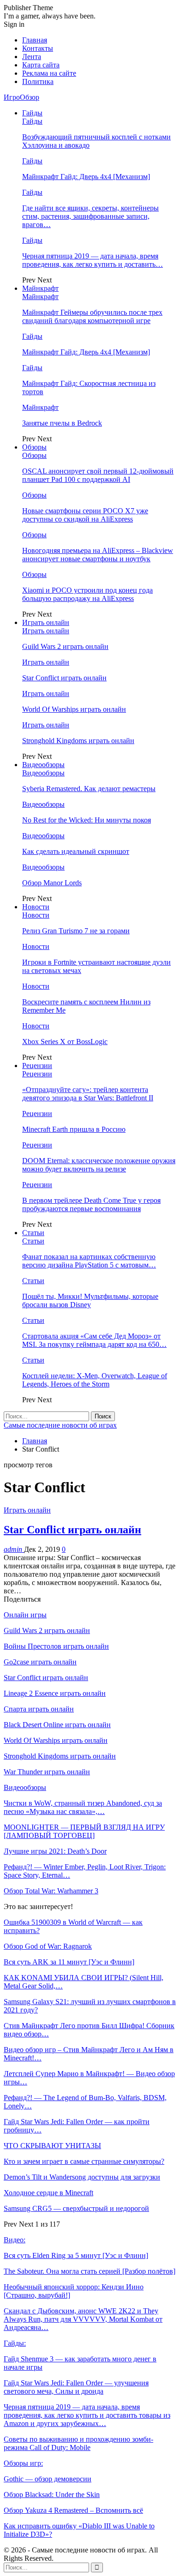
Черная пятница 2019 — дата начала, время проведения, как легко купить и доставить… (93, 260)
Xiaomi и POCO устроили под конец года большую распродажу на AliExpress (87, 594)
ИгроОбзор (21, 97)
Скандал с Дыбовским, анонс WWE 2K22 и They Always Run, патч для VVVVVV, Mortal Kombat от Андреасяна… (83, 2319)
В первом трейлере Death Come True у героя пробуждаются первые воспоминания (91, 1204)
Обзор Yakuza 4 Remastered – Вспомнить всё (73, 2510)
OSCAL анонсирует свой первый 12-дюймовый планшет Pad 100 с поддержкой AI (98, 475)
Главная (35, 40)
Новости (36, 907)
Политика (38, 81)
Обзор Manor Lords (52, 883)
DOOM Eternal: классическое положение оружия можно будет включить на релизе (99, 1165)
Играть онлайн (46, 622)
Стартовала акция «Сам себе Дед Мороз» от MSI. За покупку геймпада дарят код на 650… (94, 1340)
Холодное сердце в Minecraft (48, 2193)
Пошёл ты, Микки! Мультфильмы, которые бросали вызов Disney (90, 1300)
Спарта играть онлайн (39, 1709)
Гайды (32, 113)
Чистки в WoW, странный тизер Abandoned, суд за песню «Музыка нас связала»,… (83, 1807)
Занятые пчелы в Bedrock (62, 423)
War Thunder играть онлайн (47, 1772)
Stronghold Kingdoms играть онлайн (78, 741)
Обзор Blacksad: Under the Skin (52, 2495)
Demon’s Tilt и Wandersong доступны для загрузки (82, 2177)
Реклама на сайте (49, 73)
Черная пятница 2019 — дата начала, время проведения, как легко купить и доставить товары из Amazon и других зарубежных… (87, 2415)
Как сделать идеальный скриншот (76, 851)
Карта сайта (41, 65)
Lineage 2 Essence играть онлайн (55, 1693)
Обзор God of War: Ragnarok (48, 1946)
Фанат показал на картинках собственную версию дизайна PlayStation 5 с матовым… (89, 1261)
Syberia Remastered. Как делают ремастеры (89, 789)
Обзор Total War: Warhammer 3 (51, 1891)
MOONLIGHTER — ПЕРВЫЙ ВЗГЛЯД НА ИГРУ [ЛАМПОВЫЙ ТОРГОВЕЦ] (84, 1831)
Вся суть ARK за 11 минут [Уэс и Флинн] (69, 1962)
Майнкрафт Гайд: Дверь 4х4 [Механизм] (86, 177)
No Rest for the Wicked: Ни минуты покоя (87, 820)
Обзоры (34, 447)
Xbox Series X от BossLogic (65, 1042)
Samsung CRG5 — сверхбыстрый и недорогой (76, 2208)
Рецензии (37, 1066)
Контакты (38, 48)
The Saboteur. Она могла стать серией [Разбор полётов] (90, 2271)
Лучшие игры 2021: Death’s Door (55, 1851)
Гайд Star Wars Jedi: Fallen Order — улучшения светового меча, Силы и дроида (76, 2387)
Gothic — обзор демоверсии (48, 2479)
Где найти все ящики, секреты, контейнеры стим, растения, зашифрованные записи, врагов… (90, 216)
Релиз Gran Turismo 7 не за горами (76, 931)
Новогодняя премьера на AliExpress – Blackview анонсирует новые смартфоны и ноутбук (98, 555)
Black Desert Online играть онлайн (57, 1725)
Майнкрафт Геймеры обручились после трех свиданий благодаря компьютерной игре (92, 316)
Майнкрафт (40, 288)
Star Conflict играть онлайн (64, 678)
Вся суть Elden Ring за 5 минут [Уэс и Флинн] (76, 2255)
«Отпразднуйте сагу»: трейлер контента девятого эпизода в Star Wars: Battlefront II (88, 1094)
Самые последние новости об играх (60, 1425)
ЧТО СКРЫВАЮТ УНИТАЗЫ (52, 2146)
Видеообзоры (43, 765)
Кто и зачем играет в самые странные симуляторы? (84, 2161)
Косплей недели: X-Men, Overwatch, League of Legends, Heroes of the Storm (95, 1380)
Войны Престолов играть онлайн (56, 1646)
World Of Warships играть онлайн (74, 709)
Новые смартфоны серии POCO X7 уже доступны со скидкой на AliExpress (85, 515)
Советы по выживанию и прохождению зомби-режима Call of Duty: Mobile (78, 2443)
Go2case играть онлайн (40, 1662)
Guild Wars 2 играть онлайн (65, 646)
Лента (32, 57)
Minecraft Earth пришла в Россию (74, 1129)
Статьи (33, 1233)
